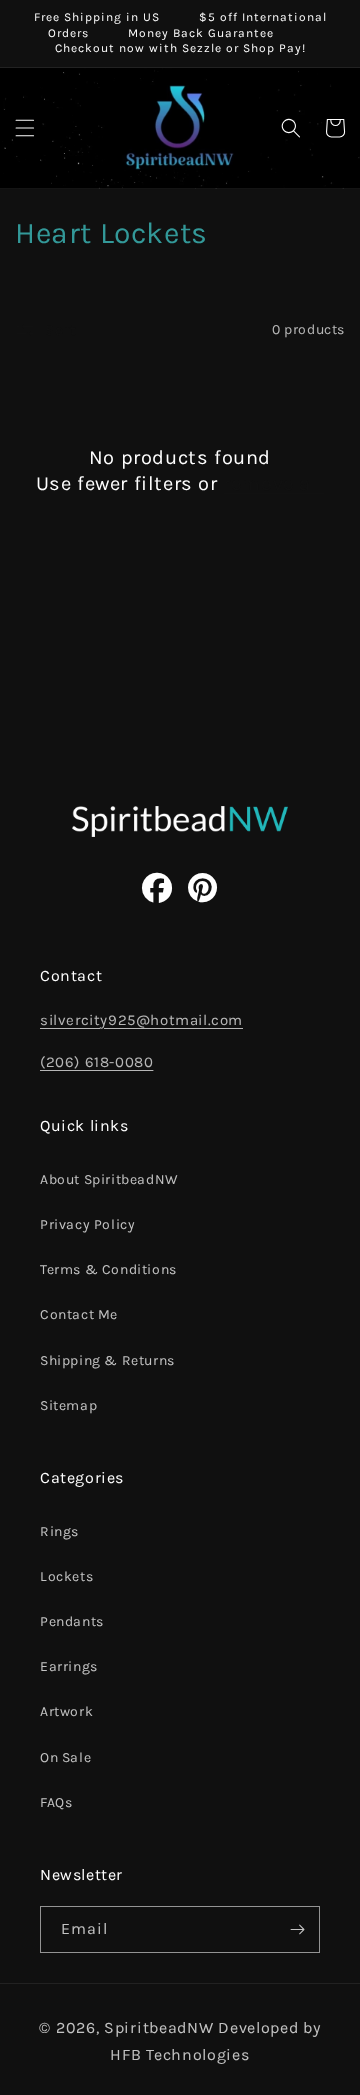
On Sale (65, 1757)
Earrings (69, 1666)
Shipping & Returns (107, 1360)
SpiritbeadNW (158, 2027)
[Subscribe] (297, 1929)
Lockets (66, 1576)
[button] (25, 128)
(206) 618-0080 (96, 1062)
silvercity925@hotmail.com (141, 1020)
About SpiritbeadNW (109, 1179)
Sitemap (68, 1405)
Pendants (72, 1621)
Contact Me (79, 1314)
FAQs (56, 1802)
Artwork (66, 1711)
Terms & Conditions (108, 1269)
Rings (59, 1531)
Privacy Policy (87, 1224)
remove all (273, 483)
